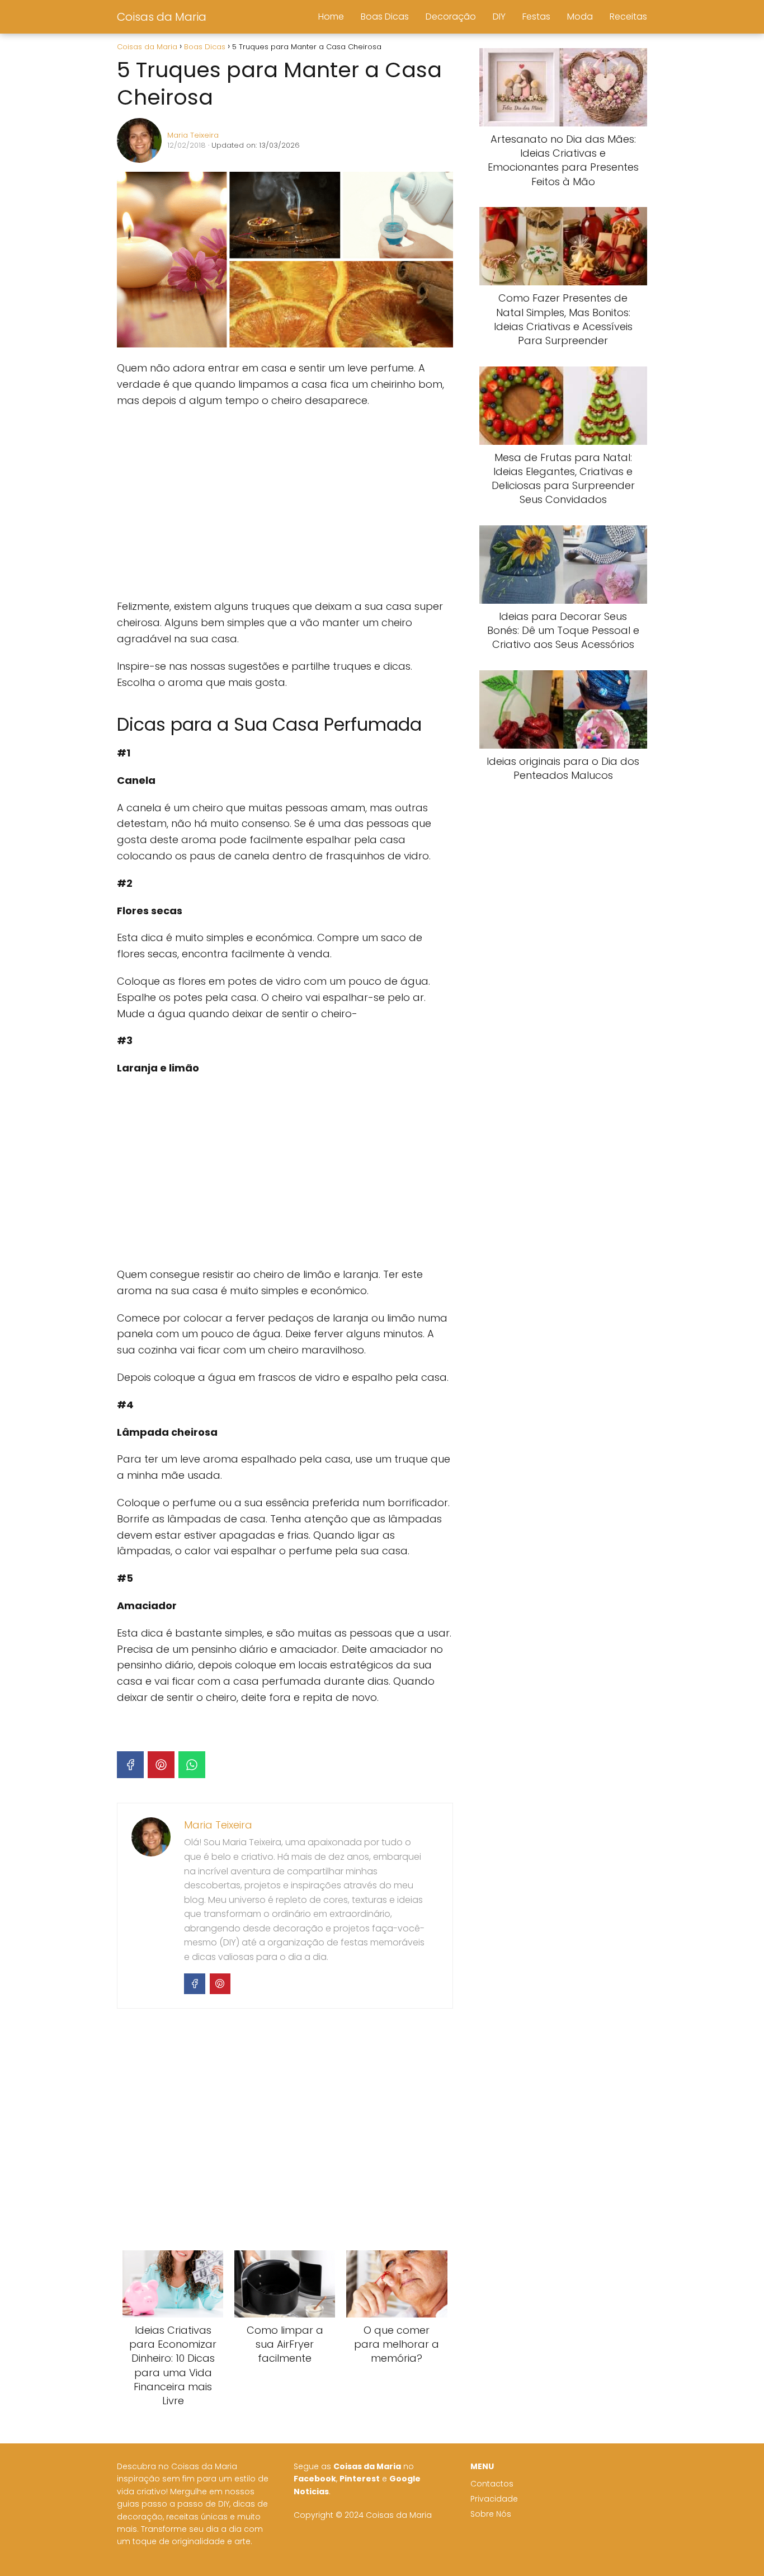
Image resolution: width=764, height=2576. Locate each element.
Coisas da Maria (162, 17)
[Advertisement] (285, 504)
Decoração (451, 17)
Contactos (492, 2484)
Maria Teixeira (193, 135)
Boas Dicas (385, 17)
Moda (580, 17)
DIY (499, 17)
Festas (536, 17)
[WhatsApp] (192, 1765)
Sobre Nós (491, 2514)
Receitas (628, 17)
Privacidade (494, 2499)
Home (331, 17)
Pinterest (360, 2479)
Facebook (315, 2479)
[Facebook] (130, 1765)
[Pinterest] (161, 1765)
